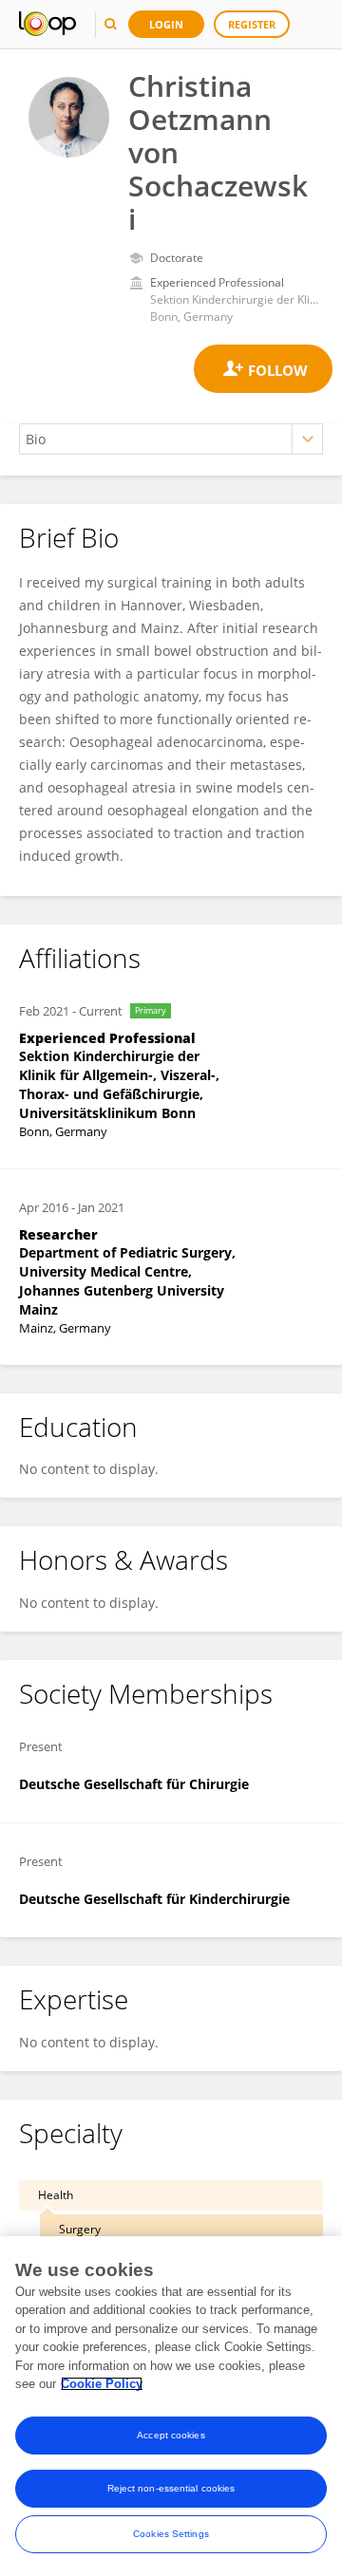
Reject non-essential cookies (171, 2488)
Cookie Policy (102, 2384)
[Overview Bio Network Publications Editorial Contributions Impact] (171, 439)
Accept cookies (171, 2435)
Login (166, 24)
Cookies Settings (171, 2534)
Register (252, 24)
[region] (171, 2406)
